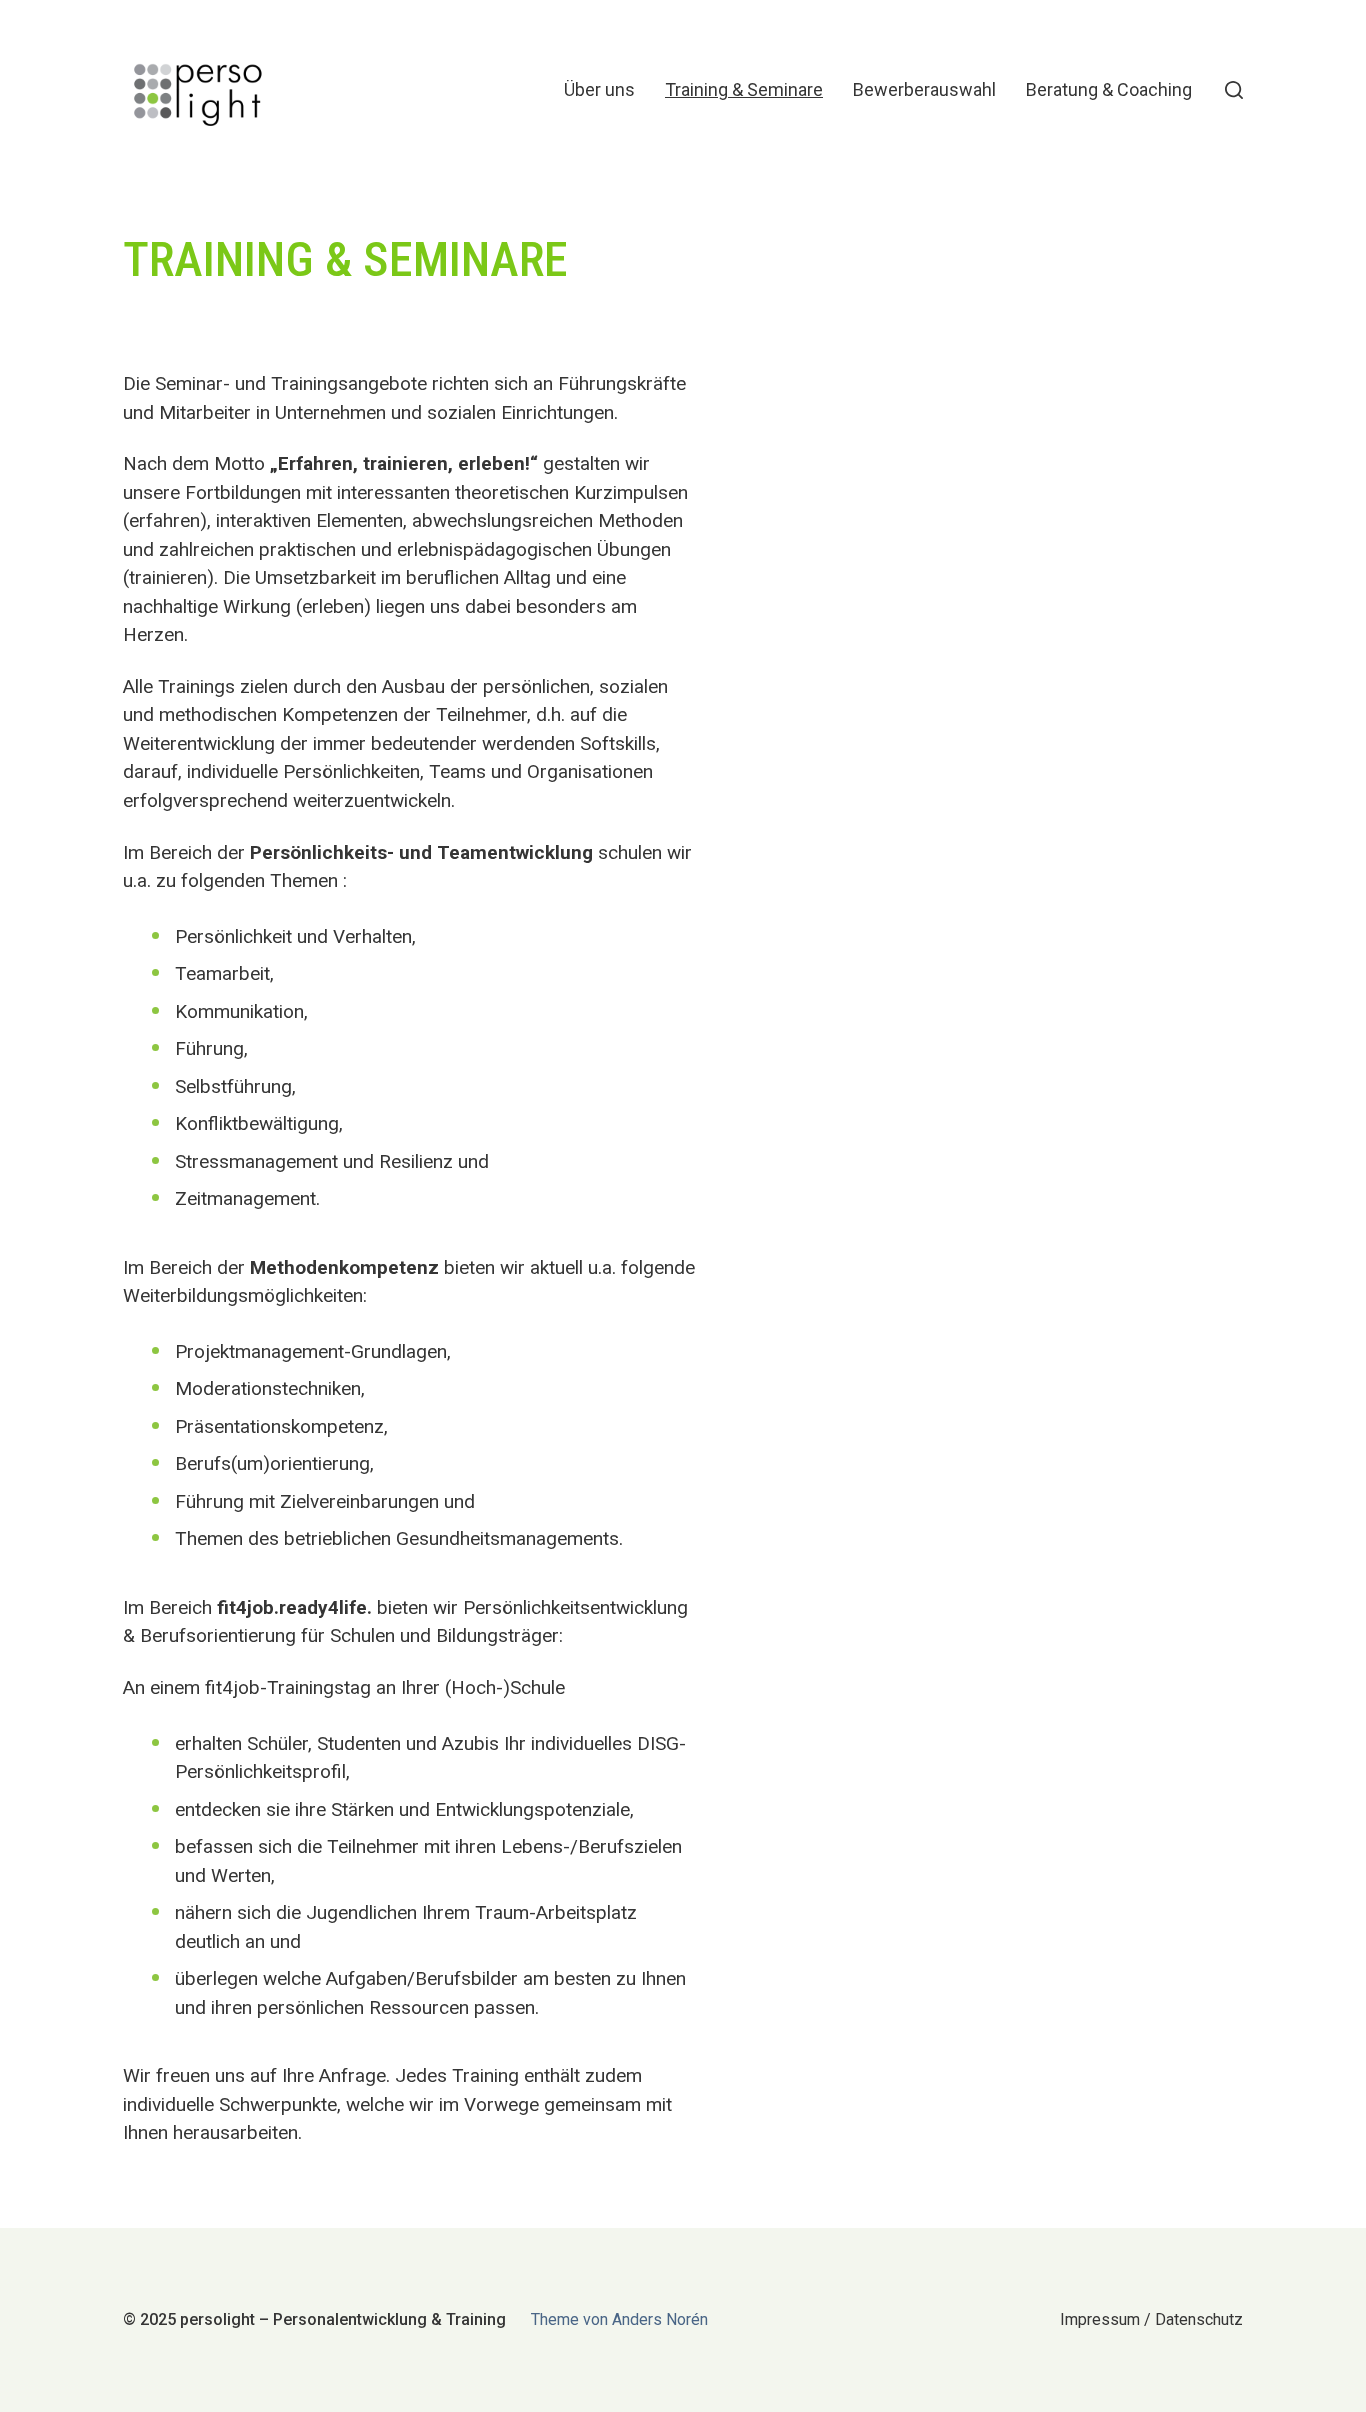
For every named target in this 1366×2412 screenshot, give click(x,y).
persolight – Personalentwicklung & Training (343, 2319)
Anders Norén (660, 2319)
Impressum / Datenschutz (1151, 2319)
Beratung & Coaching (1109, 90)
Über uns (599, 90)
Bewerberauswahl (924, 90)
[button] (1234, 90)
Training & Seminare (744, 90)
